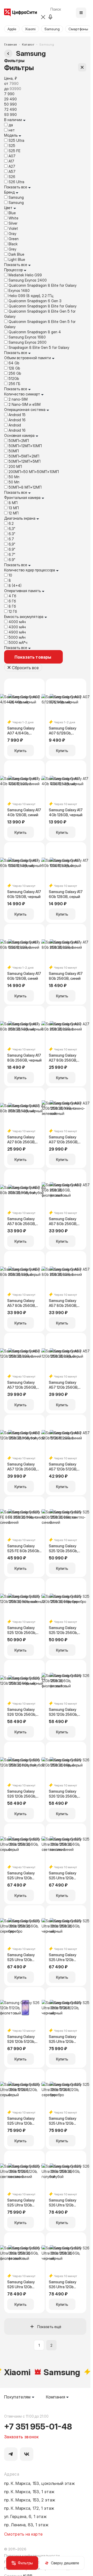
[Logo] (21, 13)
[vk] (27, 2454)
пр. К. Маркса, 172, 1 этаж (29, 2508)
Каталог (28, 44)
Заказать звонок (21, 2437)
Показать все (16, 187)
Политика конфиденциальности (32, 2555)
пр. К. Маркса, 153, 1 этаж (29, 2491)
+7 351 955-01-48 (38, 2426)
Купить (21, 750)
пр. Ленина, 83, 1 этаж (26, 2525)
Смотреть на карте (23, 2534)
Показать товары (33, 657)
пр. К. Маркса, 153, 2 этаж (30, 2500)
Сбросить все (25, 667)
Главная (11, 44)
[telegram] (11, 2454)
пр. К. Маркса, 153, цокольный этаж (40, 2483)
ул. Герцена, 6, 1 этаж (25, 2516)
